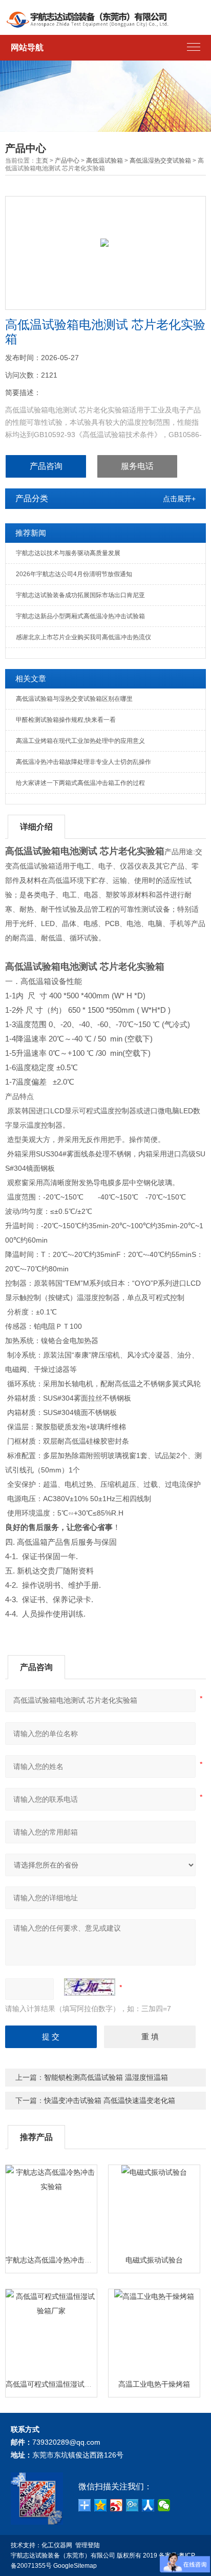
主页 (42, 161)
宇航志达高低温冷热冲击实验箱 (56, 2260)
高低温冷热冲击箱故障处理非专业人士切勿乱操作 (83, 762)
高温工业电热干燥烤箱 (154, 2384)
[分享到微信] (164, 2505)
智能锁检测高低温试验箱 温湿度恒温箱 (106, 2077)
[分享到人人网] (148, 2505)
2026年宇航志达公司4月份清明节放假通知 (74, 574)
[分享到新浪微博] (117, 2505)
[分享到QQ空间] (101, 2505)
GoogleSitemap (75, 2566)
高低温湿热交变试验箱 (160, 161)
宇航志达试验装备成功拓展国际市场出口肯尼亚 (80, 595)
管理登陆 (88, 2545)
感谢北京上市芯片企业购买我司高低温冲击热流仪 (83, 637)
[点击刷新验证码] (90, 1987)
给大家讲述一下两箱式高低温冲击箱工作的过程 (80, 783)
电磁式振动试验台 (154, 2260)
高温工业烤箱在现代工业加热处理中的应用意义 (80, 741)
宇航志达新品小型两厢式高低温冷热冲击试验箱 (80, 616)
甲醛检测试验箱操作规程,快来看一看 (66, 720)
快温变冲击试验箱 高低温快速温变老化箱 (110, 2100)
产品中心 (67, 161)
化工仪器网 (57, 2545)
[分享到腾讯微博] (132, 2505)
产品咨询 (46, 466)
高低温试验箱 (104, 161)
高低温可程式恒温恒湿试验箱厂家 (59, 2384)
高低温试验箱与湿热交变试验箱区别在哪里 (74, 699)
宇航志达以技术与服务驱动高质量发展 (68, 553)
